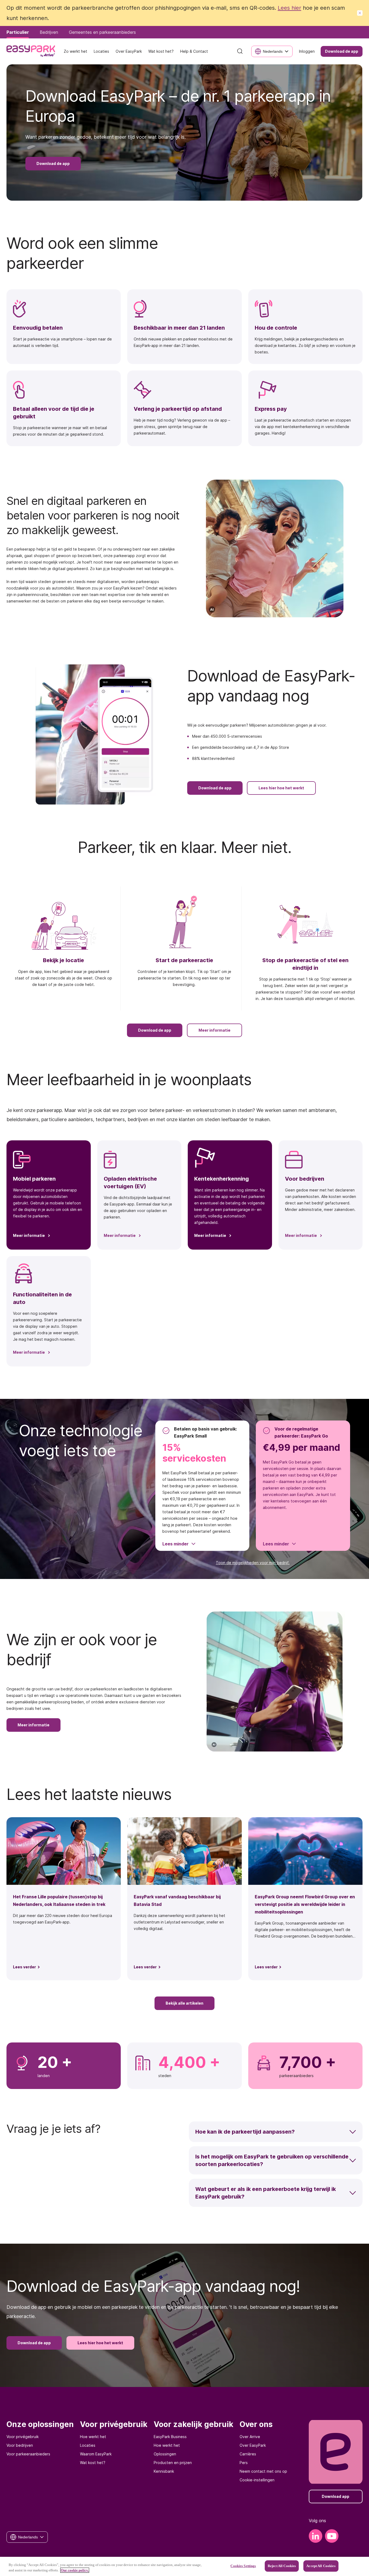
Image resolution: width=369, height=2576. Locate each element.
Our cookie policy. (75, 2570)
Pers (244, 2463)
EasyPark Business (170, 2437)
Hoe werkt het (93, 2437)
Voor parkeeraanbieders (28, 2454)
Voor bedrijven (20, 2445)
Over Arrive (250, 2437)
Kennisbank (164, 2471)
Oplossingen (165, 2454)
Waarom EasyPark (96, 2454)
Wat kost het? (93, 2463)
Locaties (88, 2445)
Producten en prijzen (173, 2463)
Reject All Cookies (282, 2566)
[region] (185, 2566)
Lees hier (289, 8)
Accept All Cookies (321, 2566)
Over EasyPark (253, 2445)
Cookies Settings (243, 2566)
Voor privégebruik (23, 2437)
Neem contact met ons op (263, 2471)
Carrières (248, 2454)
